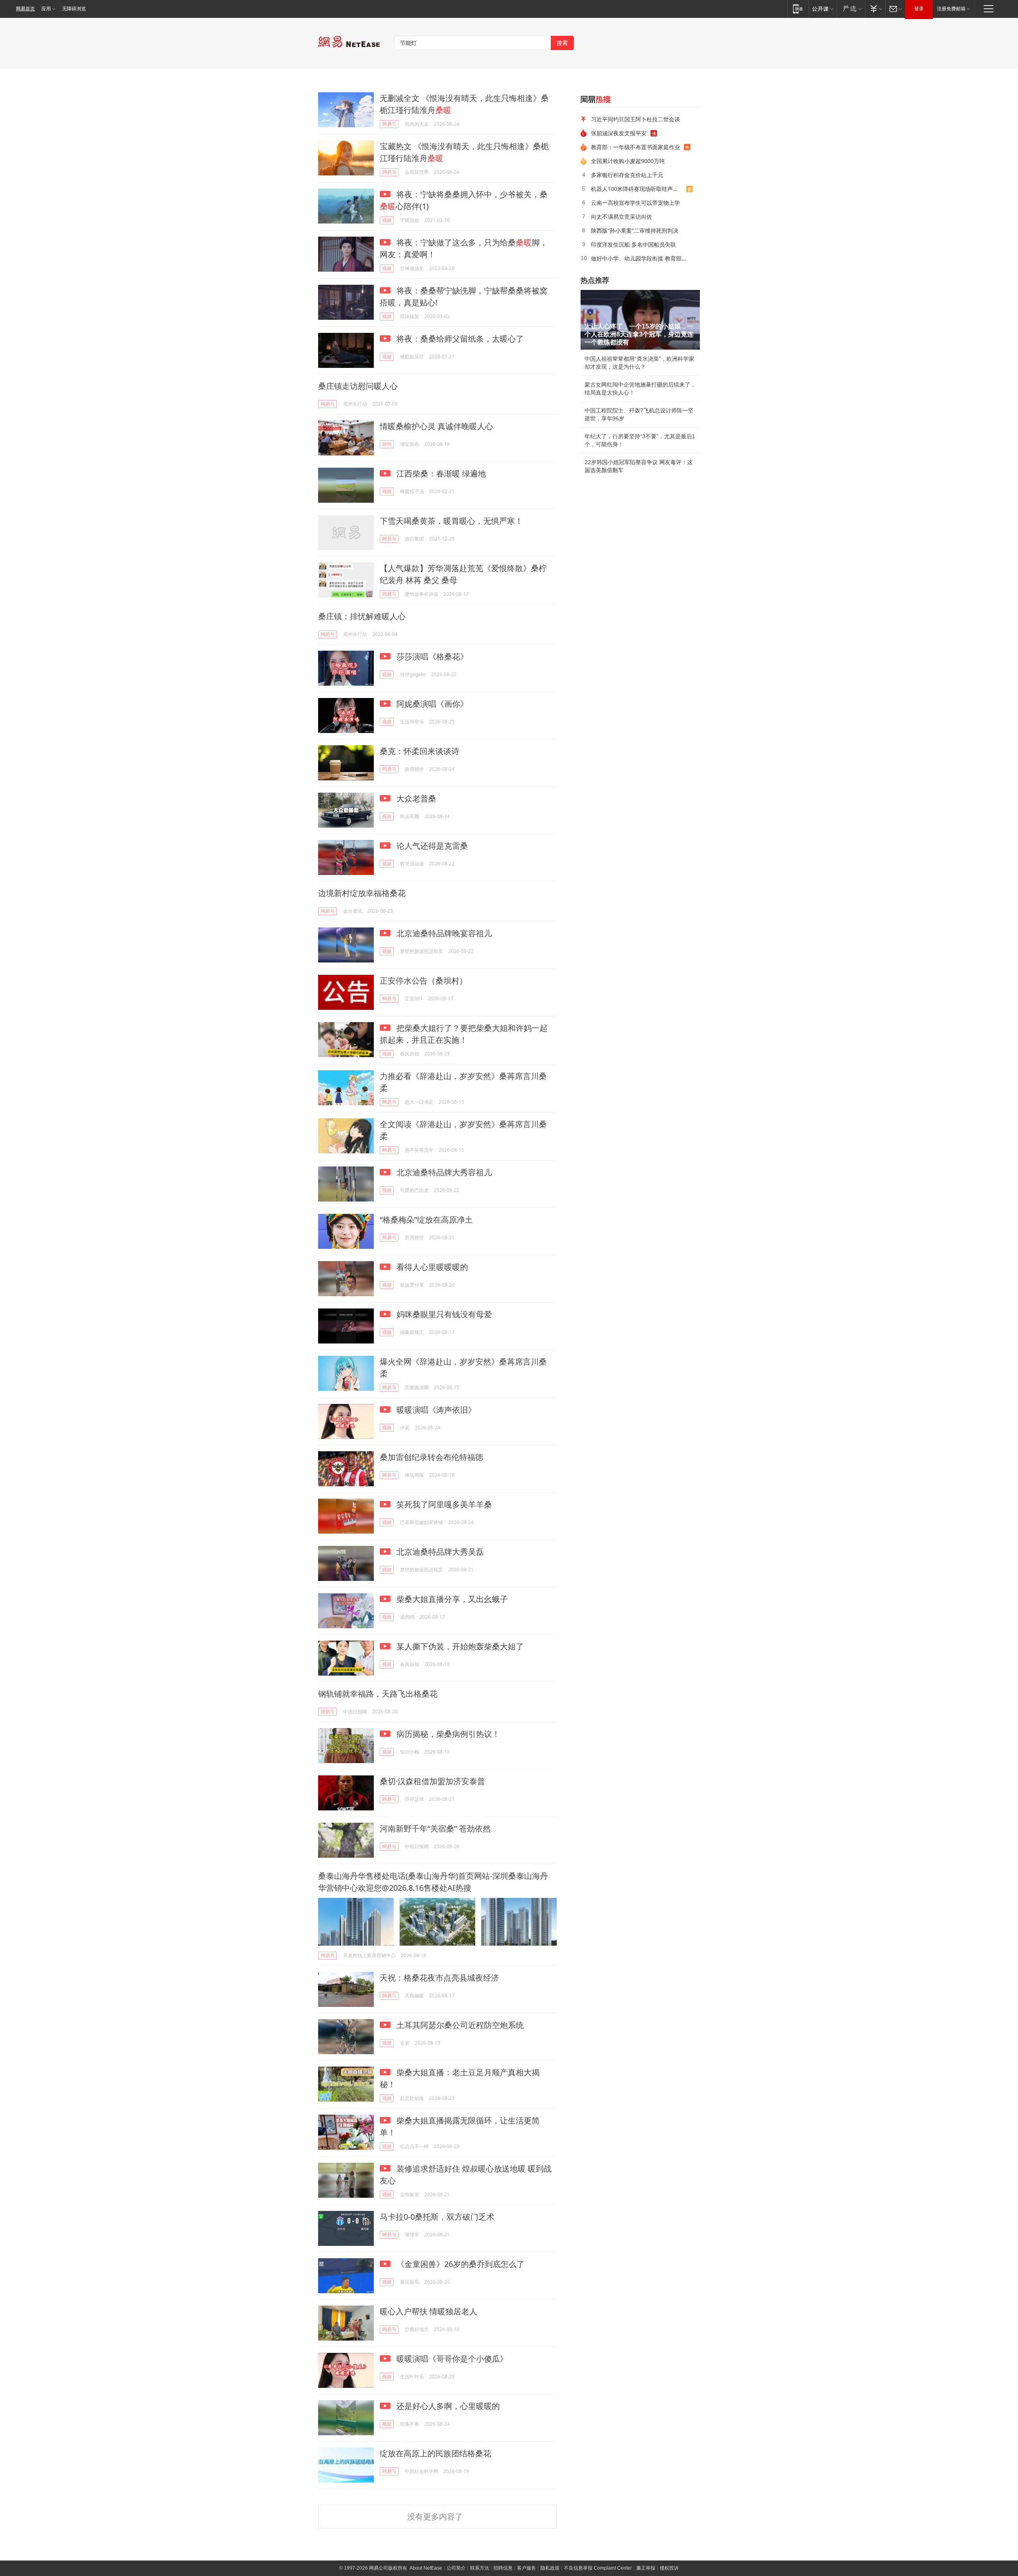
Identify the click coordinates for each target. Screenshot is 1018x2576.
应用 (46, 9)
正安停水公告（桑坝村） (424, 981)
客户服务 (526, 2568)
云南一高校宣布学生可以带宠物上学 (635, 203)
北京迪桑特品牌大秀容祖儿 (443, 1172)
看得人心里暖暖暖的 (431, 1267)
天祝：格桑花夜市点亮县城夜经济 (439, 1978)
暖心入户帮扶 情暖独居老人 (428, 2311)
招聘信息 (503, 2568)
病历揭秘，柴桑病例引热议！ (447, 1734)
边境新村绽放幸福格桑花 (362, 893)
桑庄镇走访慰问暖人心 (358, 386)
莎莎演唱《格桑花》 (431, 656)
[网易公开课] (823, 9)
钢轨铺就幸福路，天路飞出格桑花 (378, 1694)
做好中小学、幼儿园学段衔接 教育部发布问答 (643, 258)
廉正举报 (646, 2568)
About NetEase (426, 2568)
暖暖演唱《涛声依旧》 (435, 1410)
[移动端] (798, 9)
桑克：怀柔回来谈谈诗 (420, 751)
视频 (387, 220)
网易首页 (25, 9)
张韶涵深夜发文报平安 (619, 133)
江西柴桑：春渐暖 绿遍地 (440, 473)
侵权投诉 (669, 2568)
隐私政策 (550, 2568)
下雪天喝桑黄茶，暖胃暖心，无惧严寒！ (451, 521)
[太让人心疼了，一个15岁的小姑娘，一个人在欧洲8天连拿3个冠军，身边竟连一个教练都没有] (640, 320)
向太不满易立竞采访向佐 (622, 217)
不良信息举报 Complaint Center (598, 2568)
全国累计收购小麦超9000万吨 (628, 161)
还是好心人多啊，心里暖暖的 (447, 2406)
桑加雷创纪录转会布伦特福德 (431, 1457)
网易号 (389, 124)
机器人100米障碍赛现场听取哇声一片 (637, 189)
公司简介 (456, 2568)
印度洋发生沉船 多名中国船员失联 (633, 244)
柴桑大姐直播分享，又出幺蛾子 (451, 1599)
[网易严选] (851, 9)
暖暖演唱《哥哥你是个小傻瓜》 (451, 2359)
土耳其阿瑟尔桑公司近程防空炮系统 (459, 2025)
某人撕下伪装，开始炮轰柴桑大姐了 (459, 1646)
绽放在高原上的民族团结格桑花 (435, 2453)
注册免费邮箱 (951, 9)
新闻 (387, 444)
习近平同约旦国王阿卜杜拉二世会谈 (635, 119)
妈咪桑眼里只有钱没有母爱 (443, 1314)
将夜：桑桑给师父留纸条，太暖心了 (459, 339)
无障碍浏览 (74, 9)
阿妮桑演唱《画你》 (431, 704)
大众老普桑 (415, 798)
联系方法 (480, 2568)
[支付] (875, 9)
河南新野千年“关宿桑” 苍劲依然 (435, 1828)
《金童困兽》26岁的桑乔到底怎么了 (459, 2264)
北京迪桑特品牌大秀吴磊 (439, 1552)
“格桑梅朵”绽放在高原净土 (426, 1220)
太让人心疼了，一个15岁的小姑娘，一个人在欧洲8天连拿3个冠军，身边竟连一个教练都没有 (639, 334)
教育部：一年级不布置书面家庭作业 (635, 147)
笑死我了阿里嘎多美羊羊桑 (443, 1504)
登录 (919, 9)
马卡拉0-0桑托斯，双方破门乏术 (437, 2217)
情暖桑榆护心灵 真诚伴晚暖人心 (436, 426)
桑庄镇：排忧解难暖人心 (362, 616)
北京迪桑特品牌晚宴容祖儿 (443, 933)
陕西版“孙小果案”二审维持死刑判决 (635, 230)
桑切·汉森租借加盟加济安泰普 (432, 1781)
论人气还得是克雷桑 (431, 846)
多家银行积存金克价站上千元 (627, 175)
